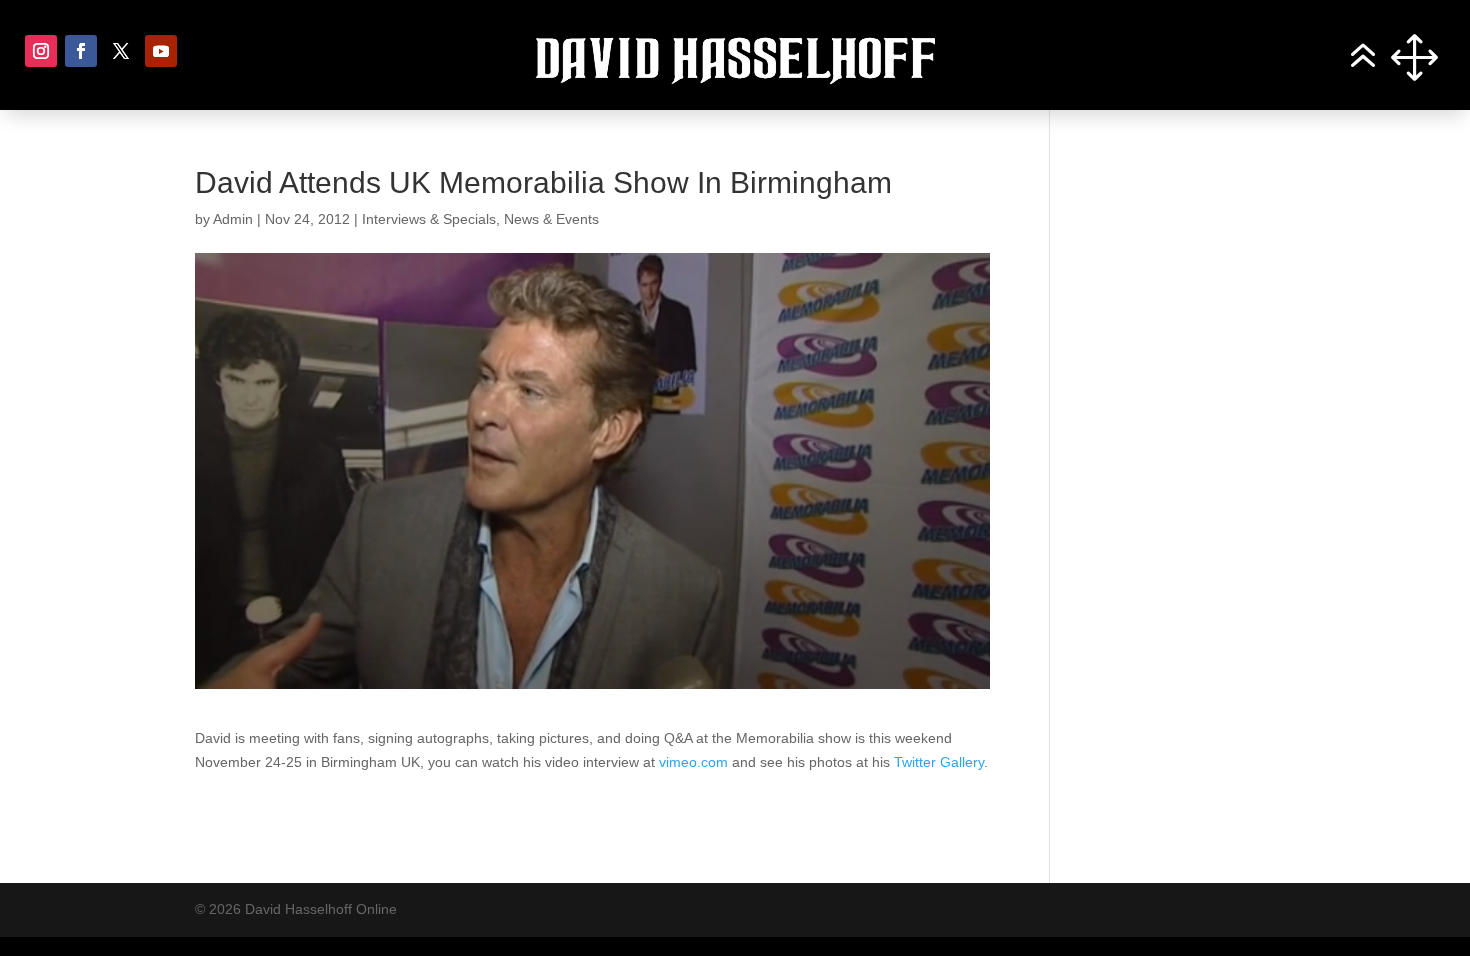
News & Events (551, 219)
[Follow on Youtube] (161, 51)
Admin (233, 219)
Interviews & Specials (429, 219)
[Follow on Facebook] (81, 51)
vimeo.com (693, 762)
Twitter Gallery (939, 762)
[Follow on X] (121, 51)
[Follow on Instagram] (41, 51)
